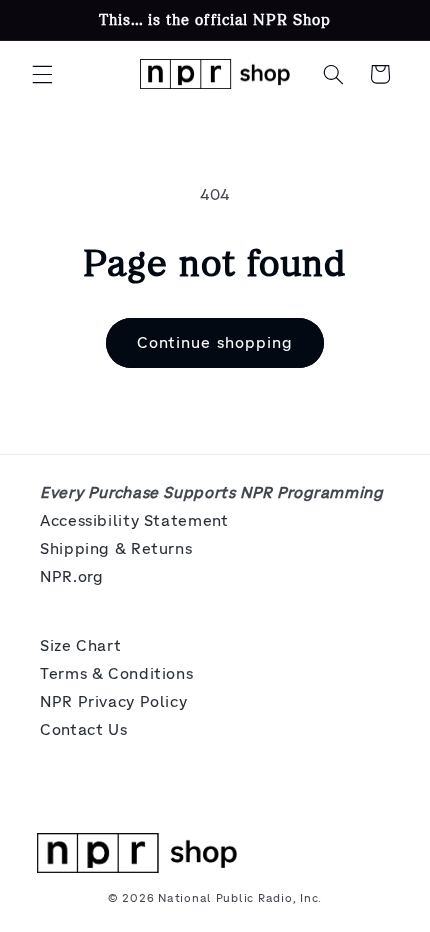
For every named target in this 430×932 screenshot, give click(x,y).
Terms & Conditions (116, 673)
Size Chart (80, 645)
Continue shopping (215, 342)
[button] (42, 74)
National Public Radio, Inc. (240, 898)
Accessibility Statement (134, 520)
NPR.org (71, 576)
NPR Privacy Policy (113, 701)
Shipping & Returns (116, 548)
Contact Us (83, 729)
